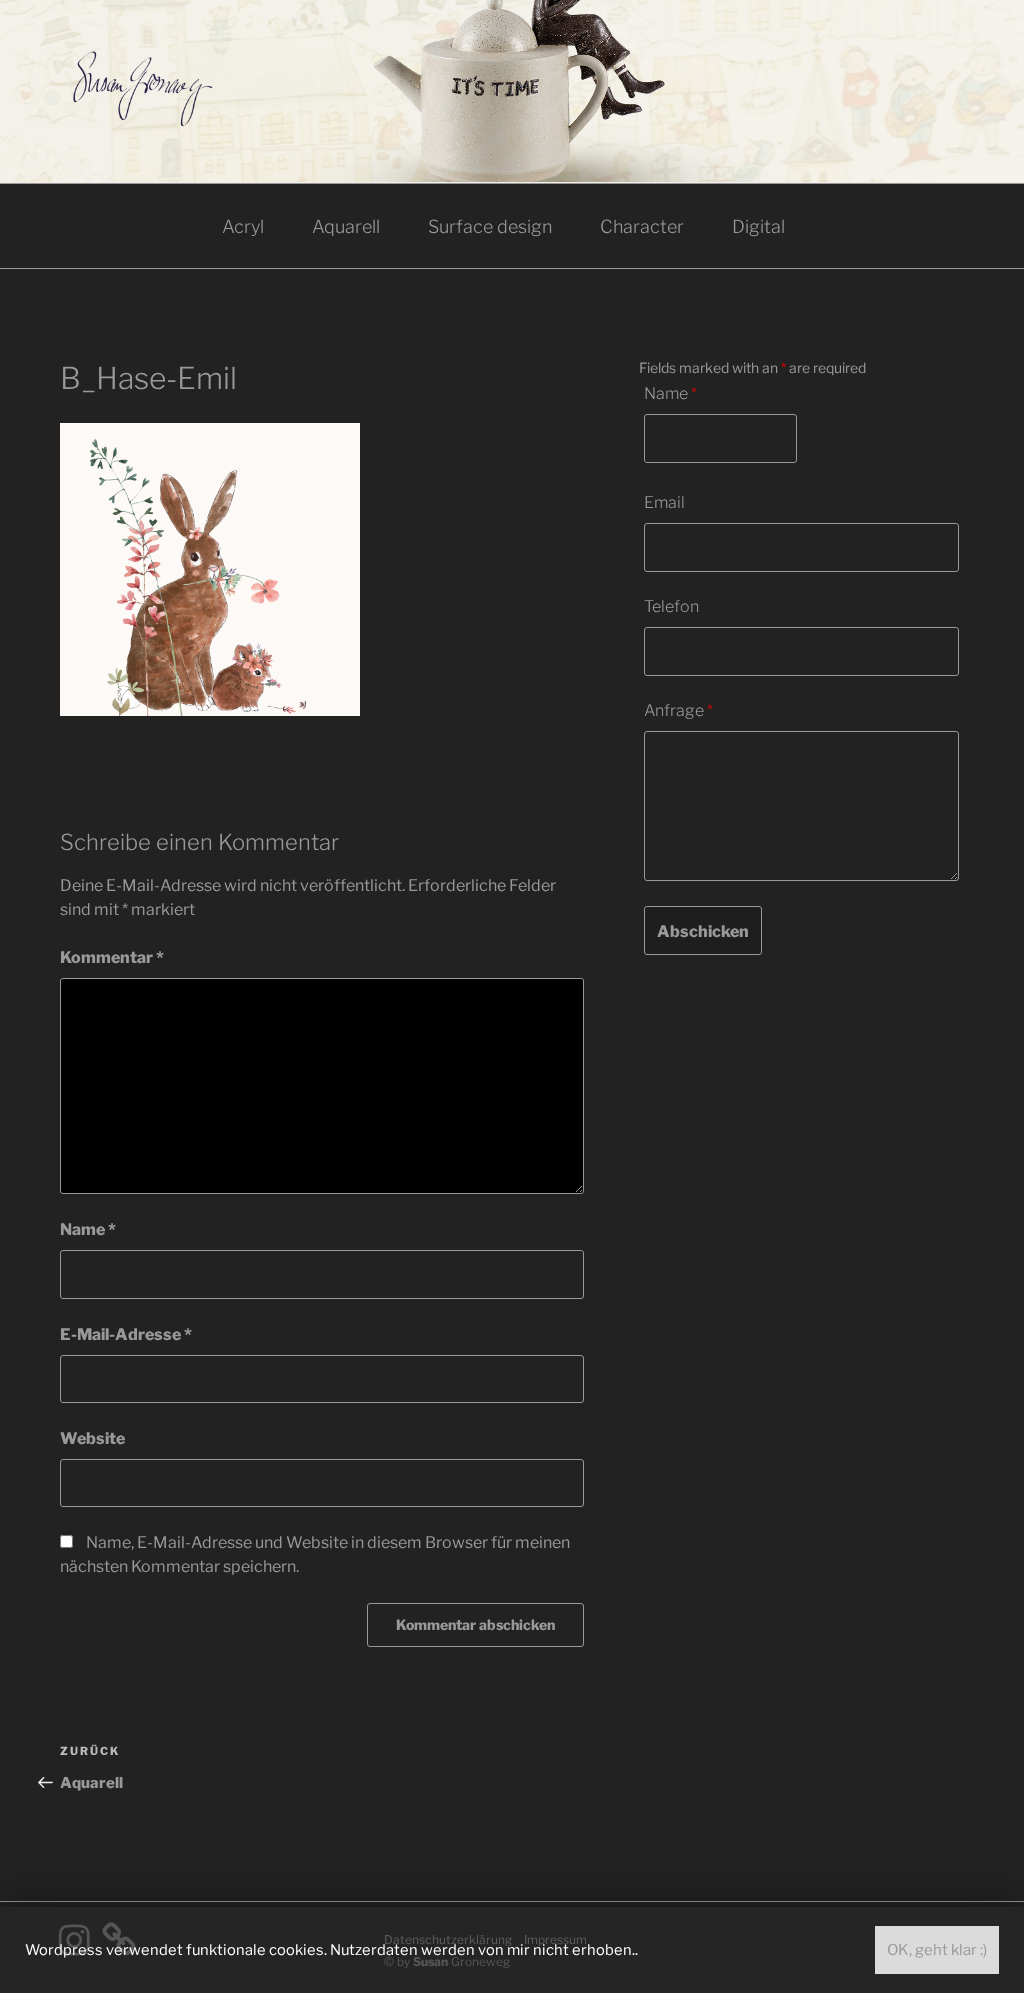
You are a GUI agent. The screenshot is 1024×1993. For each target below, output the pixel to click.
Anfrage (678, 710)
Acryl (243, 226)
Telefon (671, 606)
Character (642, 226)
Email (664, 502)
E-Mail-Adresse (126, 1334)
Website (92, 1438)
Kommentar (112, 957)
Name (88, 1229)
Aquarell (346, 226)
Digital (758, 226)
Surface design (490, 226)
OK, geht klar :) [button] (937, 1950)
